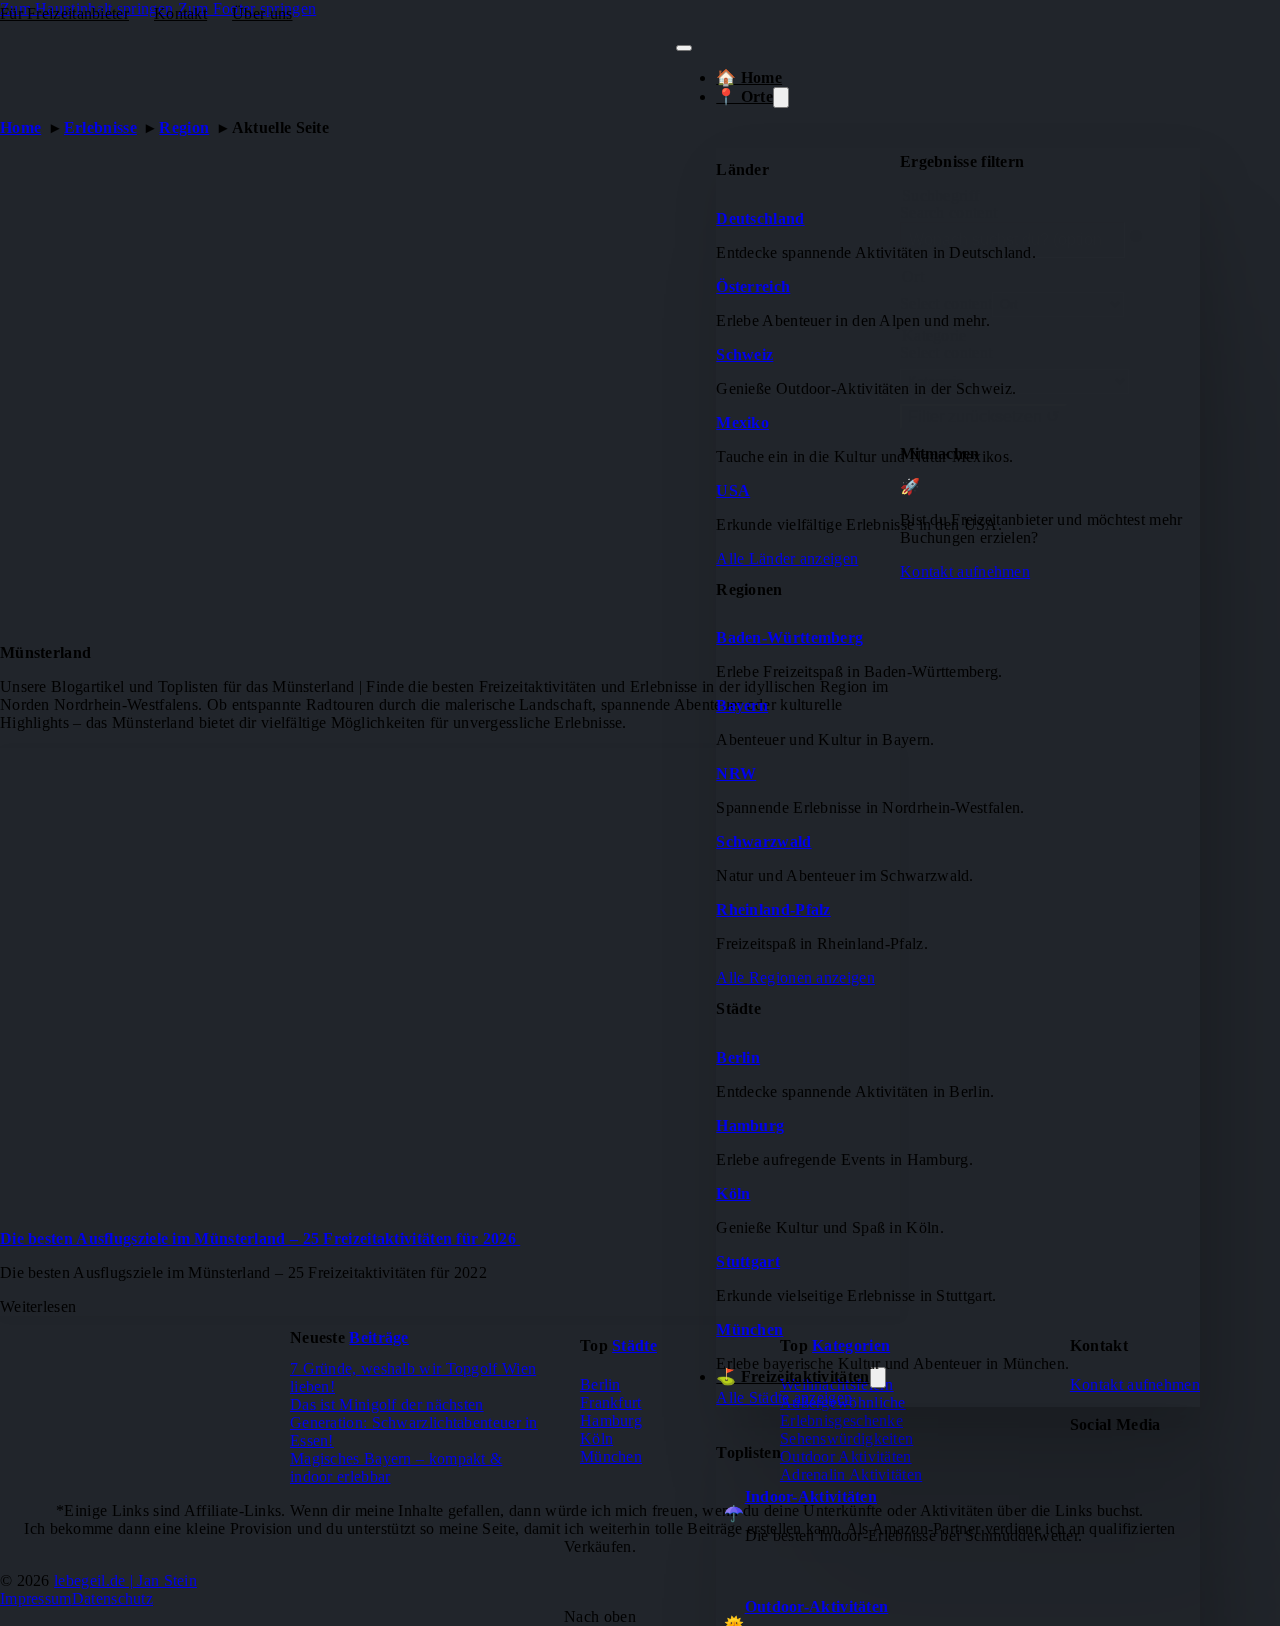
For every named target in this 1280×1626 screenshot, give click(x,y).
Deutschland (760, 218)
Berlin (738, 1057)
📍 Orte (744, 96)
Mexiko (742, 422)
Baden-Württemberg (789, 637)
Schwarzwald (763, 841)
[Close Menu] (684, 48)
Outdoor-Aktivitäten (817, 1606)
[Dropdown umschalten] (781, 97)
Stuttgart (748, 1261)
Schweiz (744, 354)
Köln (733, 1193)
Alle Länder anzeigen (787, 558)
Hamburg (750, 1125)
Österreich (753, 286)
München (749, 1329)
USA (733, 490)
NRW (736, 773)
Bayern (742, 705)
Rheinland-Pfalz (773, 909)
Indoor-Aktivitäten (811, 1496)
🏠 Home (749, 77)
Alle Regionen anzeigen (795, 977)
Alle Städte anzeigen (784, 1397)
